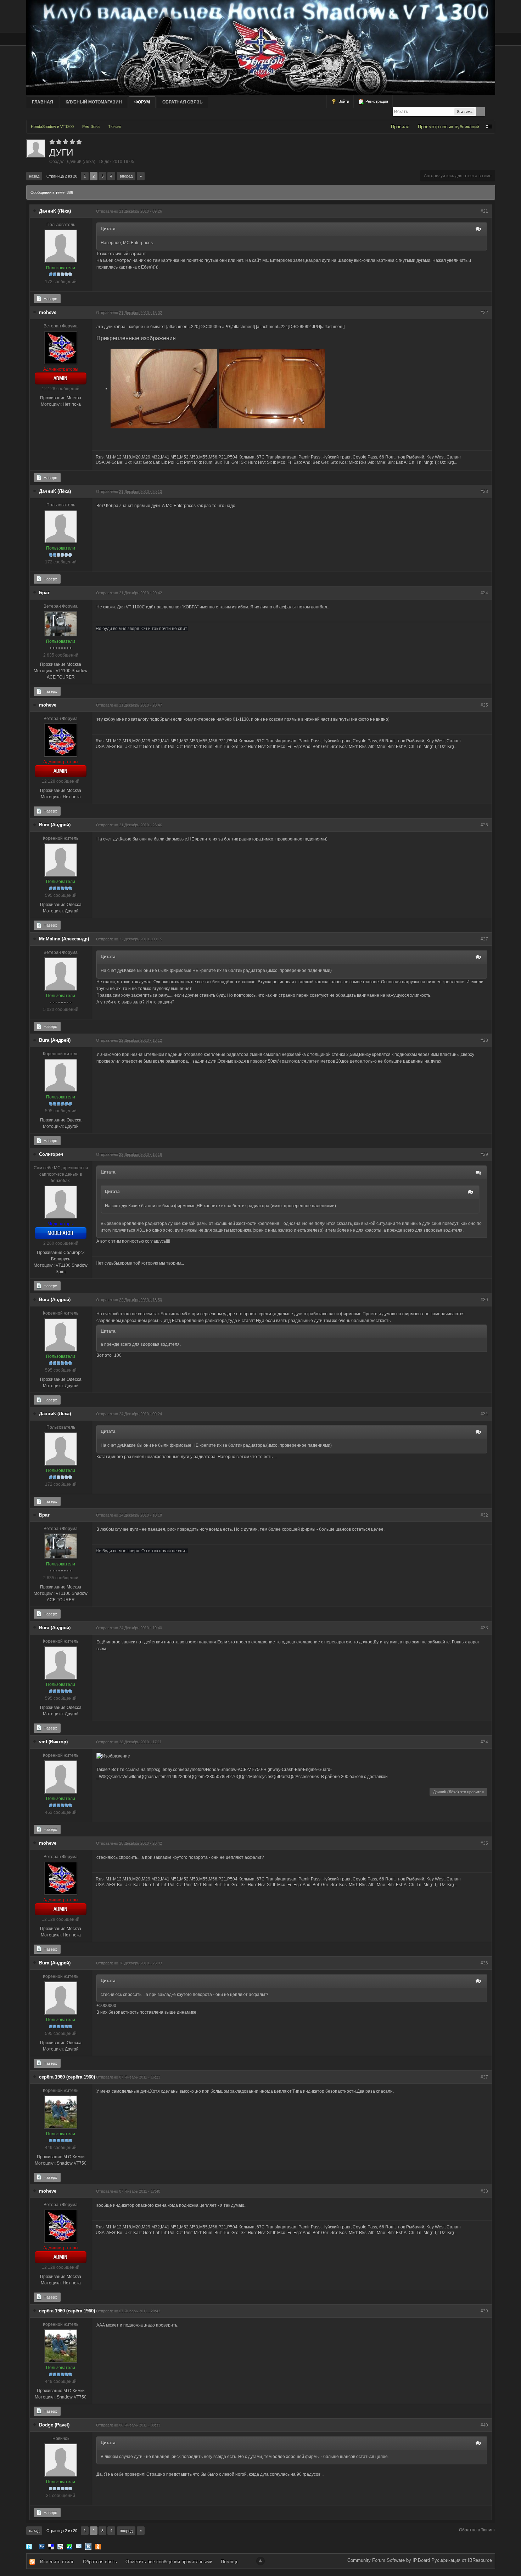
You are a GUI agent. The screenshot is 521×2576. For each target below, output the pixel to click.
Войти (343, 101)
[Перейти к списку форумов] (261, 47)
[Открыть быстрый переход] (489, 127)
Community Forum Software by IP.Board (389, 2560)
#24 (484, 593)
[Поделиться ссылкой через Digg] (42, 2546)
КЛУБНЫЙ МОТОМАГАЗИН (94, 102)
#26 (484, 825)
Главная (43, 102)
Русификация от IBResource (461, 2560)
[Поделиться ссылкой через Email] (79, 2546)
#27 (484, 939)
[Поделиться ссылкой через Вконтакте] (88, 2546)
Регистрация (376, 101)
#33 (484, 1628)
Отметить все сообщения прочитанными (169, 2562)
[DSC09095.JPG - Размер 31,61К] (164, 389)
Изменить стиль (57, 2562)
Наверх (50, 299)
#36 (484, 1963)
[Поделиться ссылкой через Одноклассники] (98, 2546)
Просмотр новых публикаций (449, 127)
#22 (484, 313)
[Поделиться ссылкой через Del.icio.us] (51, 2546)
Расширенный (491, 112)
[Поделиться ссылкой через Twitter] (29, 2546)
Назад (34, 176)
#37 (484, 2077)
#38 (484, 2191)
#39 (484, 2311)
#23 (484, 491)
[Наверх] (260, 2561)
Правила (400, 127)
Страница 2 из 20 (62, 176)
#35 (484, 1843)
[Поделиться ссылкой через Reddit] (60, 2546)
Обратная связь (183, 102)
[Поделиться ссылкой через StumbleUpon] (69, 2546)
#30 (484, 1300)
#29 (484, 1154)
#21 (484, 211)
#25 (484, 705)
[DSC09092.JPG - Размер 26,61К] (272, 389)
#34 (484, 1742)
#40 (484, 2425)
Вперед (126, 176)
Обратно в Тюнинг (477, 2530)
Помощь (230, 2562)
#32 (484, 1515)
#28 (484, 1040)
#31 (484, 1414)
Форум (142, 102)
